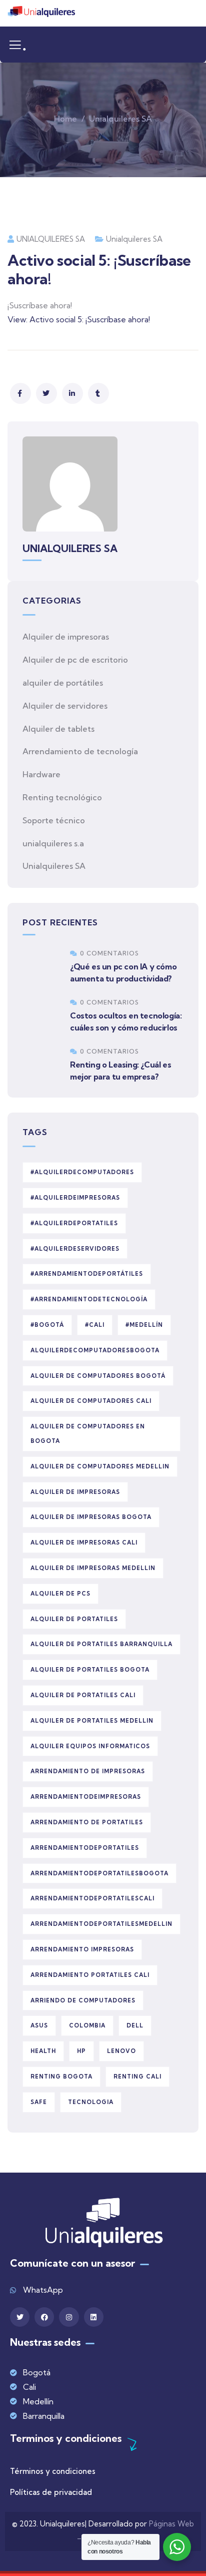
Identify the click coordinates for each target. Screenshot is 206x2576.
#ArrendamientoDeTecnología (89, 1299)
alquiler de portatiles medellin (92, 1721)
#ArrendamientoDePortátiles (87, 1274)
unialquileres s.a (53, 843)
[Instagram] (69, 2317)
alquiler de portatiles (74, 1619)
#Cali (95, 1325)
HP (81, 2051)
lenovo (121, 2051)
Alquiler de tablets (58, 729)
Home (65, 119)
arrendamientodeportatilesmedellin (101, 1924)
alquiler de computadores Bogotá (98, 1376)
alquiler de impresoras (75, 1492)
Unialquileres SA (120, 119)
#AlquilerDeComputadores (82, 1172)
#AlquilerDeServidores (75, 1249)
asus (39, 2025)
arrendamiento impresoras (82, 1949)
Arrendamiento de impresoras (88, 1771)
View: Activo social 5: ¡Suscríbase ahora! (79, 319)
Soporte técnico (54, 820)
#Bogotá (47, 1325)
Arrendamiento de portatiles (87, 1822)
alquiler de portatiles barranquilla (101, 1644)
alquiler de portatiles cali (83, 1695)
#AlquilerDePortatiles (74, 1223)
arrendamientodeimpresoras (86, 1797)
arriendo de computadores (83, 2000)
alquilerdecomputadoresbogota (95, 1350)
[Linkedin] (94, 2317)
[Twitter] (20, 2317)
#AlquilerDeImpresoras (75, 1198)
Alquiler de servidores (65, 706)
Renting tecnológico (62, 797)
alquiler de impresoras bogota (91, 1517)
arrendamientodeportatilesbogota (99, 1873)
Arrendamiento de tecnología (80, 751)
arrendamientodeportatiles (85, 1848)
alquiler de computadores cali (91, 1401)
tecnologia (91, 2102)
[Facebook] (44, 2317)
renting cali (137, 2077)
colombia (87, 2025)
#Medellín (144, 1325)
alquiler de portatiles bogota (90, 1670)
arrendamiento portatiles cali (90, 1975)
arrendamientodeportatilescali (92, 1898)
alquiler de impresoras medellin (93, 1568)
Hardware (41, 774)
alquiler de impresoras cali (84, 1542)
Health (43, 2051)
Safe (39, 2102)
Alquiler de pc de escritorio (75, 660)
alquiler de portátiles (63, 683)
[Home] (41, 13)
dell (135, 2025)
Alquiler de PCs (60, 1594)
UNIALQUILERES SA (51, 239)
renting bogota (61, 2077)
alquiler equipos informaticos (90, 1746)
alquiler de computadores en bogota (88, 1434)
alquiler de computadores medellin (100, 1466)
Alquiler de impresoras (66, 637)
